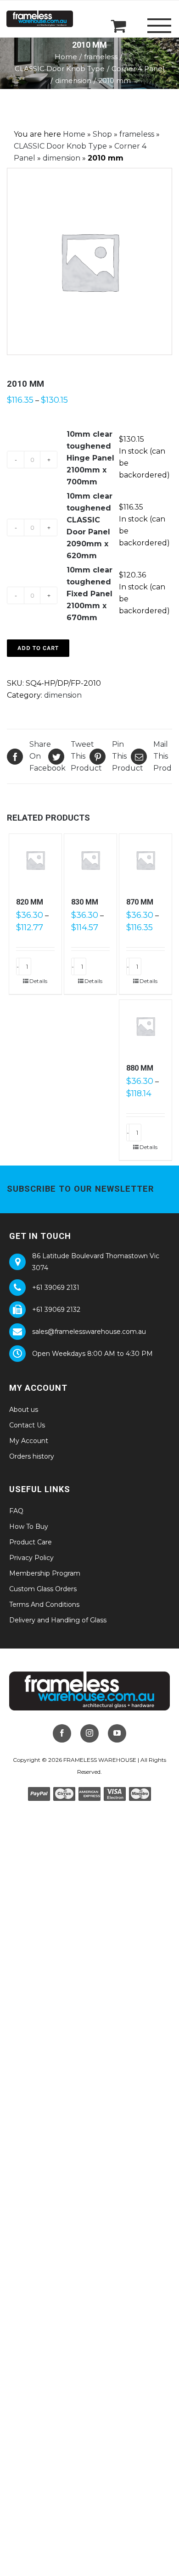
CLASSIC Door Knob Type (60, 146)
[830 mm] (90, 860)
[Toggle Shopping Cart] (119, 25)
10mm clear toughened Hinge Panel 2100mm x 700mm (90, 458)
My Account (29, 1441)
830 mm (85, 902)
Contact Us (27, 1425)
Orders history (32, 1456)
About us (24, 1410)
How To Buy (29, 1527)
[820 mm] (35, 860)
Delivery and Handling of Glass (58, 1620)
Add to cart (38, 648)
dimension (62, 158)
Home (74, 134)
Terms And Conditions (44, 1604)
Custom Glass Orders (43, 1589)
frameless (137, 134)
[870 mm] (145, 860)
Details (38, 981)
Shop (102, 134)
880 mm (140, 1068)
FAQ (16, 1511)
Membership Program (45, 1573)
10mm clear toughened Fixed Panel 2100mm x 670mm (89, 594)
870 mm (140, 902)
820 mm (30, 902)
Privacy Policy (31, 1558)
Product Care (31, 1542)
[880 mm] (145, 1026)
